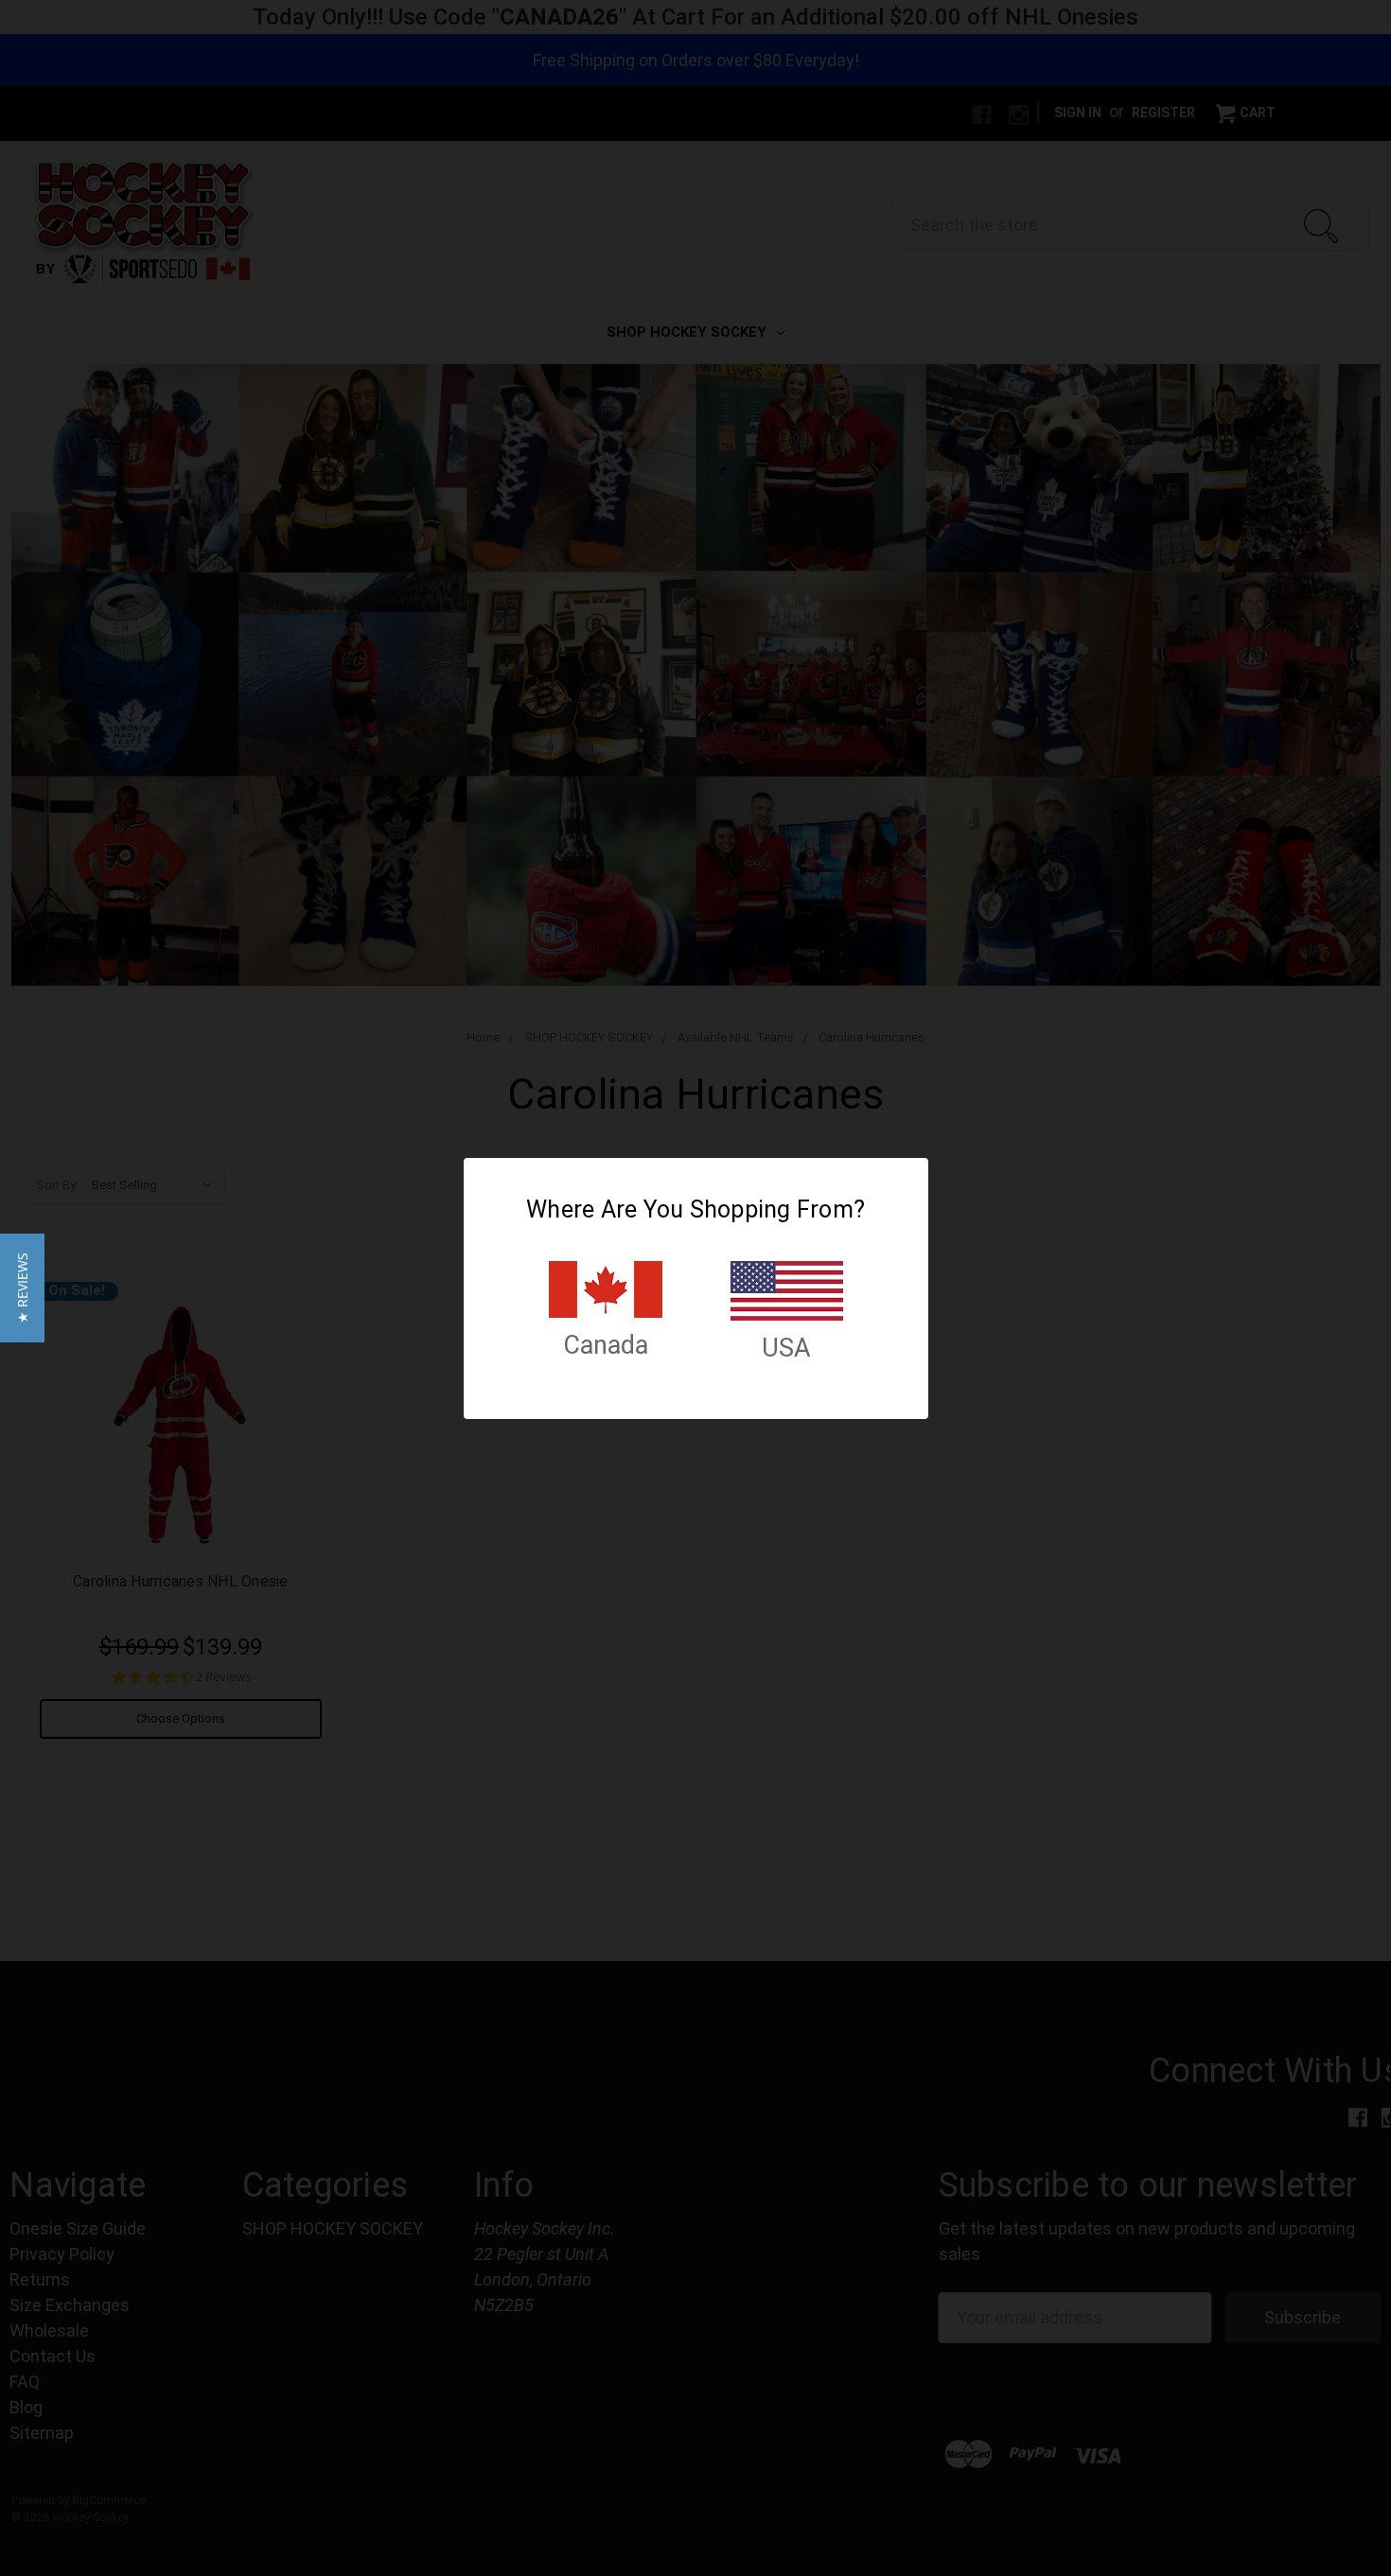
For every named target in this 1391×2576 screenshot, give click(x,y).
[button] (22, 1288)
